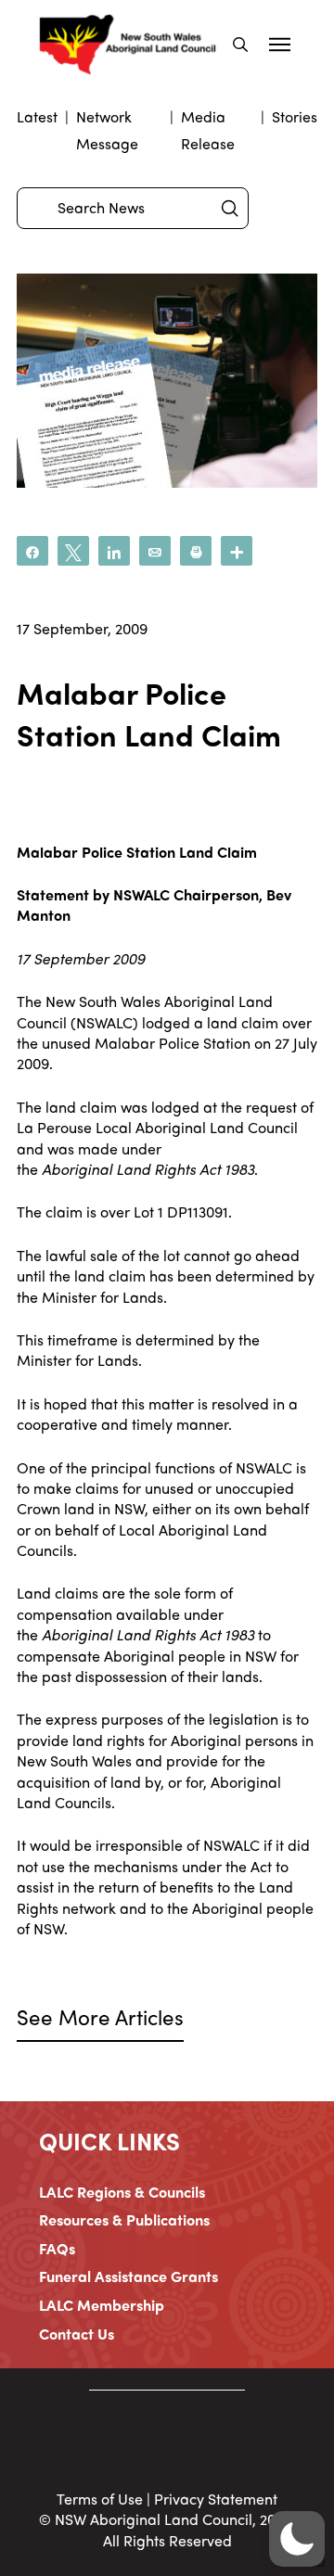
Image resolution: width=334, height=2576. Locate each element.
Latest (37, 116)
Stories (295, 116)
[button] (240, 45)
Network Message (107, 130)
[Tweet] (73, 551)
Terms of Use (100, 2499)
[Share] (32, 551)
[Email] (155, 551)
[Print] (196, 551)
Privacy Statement (216, 2499)
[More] (237, 551)
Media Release (208, 130)
